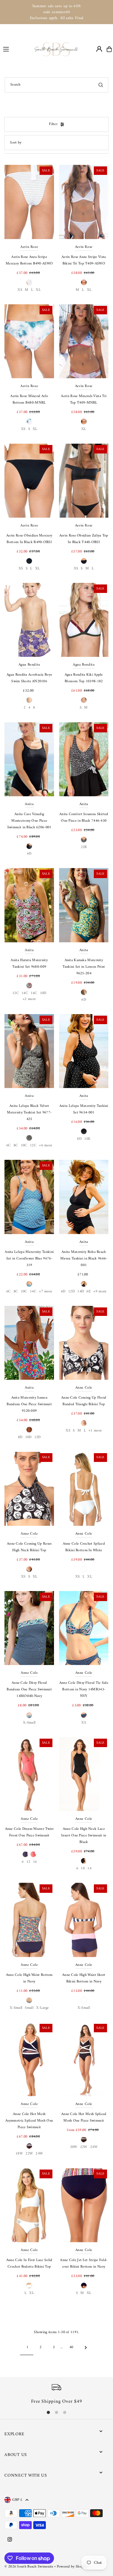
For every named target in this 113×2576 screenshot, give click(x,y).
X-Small (29, 1723)
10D (43, 993)
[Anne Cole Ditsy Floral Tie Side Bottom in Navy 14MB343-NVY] (84, 1628)
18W (19, 2154)
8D (79, 1139)
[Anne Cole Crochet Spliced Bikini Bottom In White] (84, 1489)
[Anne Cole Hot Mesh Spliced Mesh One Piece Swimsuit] (84, 2059)
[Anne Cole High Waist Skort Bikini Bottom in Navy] (84, 1920)
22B (84, 847)
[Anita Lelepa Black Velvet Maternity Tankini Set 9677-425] (29, 1051)
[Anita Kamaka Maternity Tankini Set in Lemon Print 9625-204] (84, 905)
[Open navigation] (16, 49)
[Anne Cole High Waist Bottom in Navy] (29, 1920)
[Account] (99, 49)
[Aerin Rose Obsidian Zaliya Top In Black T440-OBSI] (84, 480)
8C (16, 1146)
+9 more (100, 1292)
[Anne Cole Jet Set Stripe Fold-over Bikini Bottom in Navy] (84, 2205)
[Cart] (109, 49)
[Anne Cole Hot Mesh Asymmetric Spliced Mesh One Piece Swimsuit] (29, 2059)
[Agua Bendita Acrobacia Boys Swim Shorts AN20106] (29, 620)
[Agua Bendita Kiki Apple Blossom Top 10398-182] (84, 620)
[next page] (86, 2348)
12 (28, 1862)
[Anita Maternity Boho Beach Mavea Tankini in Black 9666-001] (84, 1197)
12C (16, 993)
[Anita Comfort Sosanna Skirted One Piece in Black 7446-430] (84, 759)
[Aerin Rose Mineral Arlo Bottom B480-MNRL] (29, 341)
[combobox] (56, 85)
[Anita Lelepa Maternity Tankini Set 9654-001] (84, 1051)
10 (83, 1869)
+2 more (29, 999)
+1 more (95, 1431)
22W (29, 2154)
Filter (53, 124)
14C (25, 993)
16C (34, 993)
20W (74, 2147)
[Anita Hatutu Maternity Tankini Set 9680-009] (29, 905)
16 (35, 1862)
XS (20, 290)
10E (87, 1139)
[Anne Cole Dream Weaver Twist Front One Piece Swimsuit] (29, 1774)
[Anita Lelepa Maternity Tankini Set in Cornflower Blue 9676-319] (29, 1197)
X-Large (42, 2008)
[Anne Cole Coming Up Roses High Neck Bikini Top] (29, 1489)
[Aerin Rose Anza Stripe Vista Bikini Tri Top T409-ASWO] (84, 202)
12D (71, 1292)
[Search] (101, 85)
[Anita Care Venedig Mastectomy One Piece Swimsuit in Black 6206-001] (29, 759)
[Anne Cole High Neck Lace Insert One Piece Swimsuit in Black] (84, 1774)
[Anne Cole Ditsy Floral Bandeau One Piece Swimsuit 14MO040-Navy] (29, 1628)
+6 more (46, 1146)
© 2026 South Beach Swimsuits (29, 2567)
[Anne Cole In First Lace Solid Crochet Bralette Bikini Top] (29, 2205)
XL (38, 290)
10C (24, 1146)
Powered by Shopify (72, 2567)
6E (89, 1292)
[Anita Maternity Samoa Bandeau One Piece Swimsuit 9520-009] (29, 1343)
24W (39, 2154)
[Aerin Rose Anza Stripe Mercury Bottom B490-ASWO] (29, 202)
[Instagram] (10, 2540)
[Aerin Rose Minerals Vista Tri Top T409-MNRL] (84, 341)
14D (81, 1292)
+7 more (46, 1292)
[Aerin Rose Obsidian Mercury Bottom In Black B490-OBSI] (29, 480)
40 (71, 2347)
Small (29, 2008)
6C (9, 1146)
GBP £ (17, 2500)
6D (29, 854)
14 (89, 1869)
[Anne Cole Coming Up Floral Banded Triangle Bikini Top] (84, 1343)
